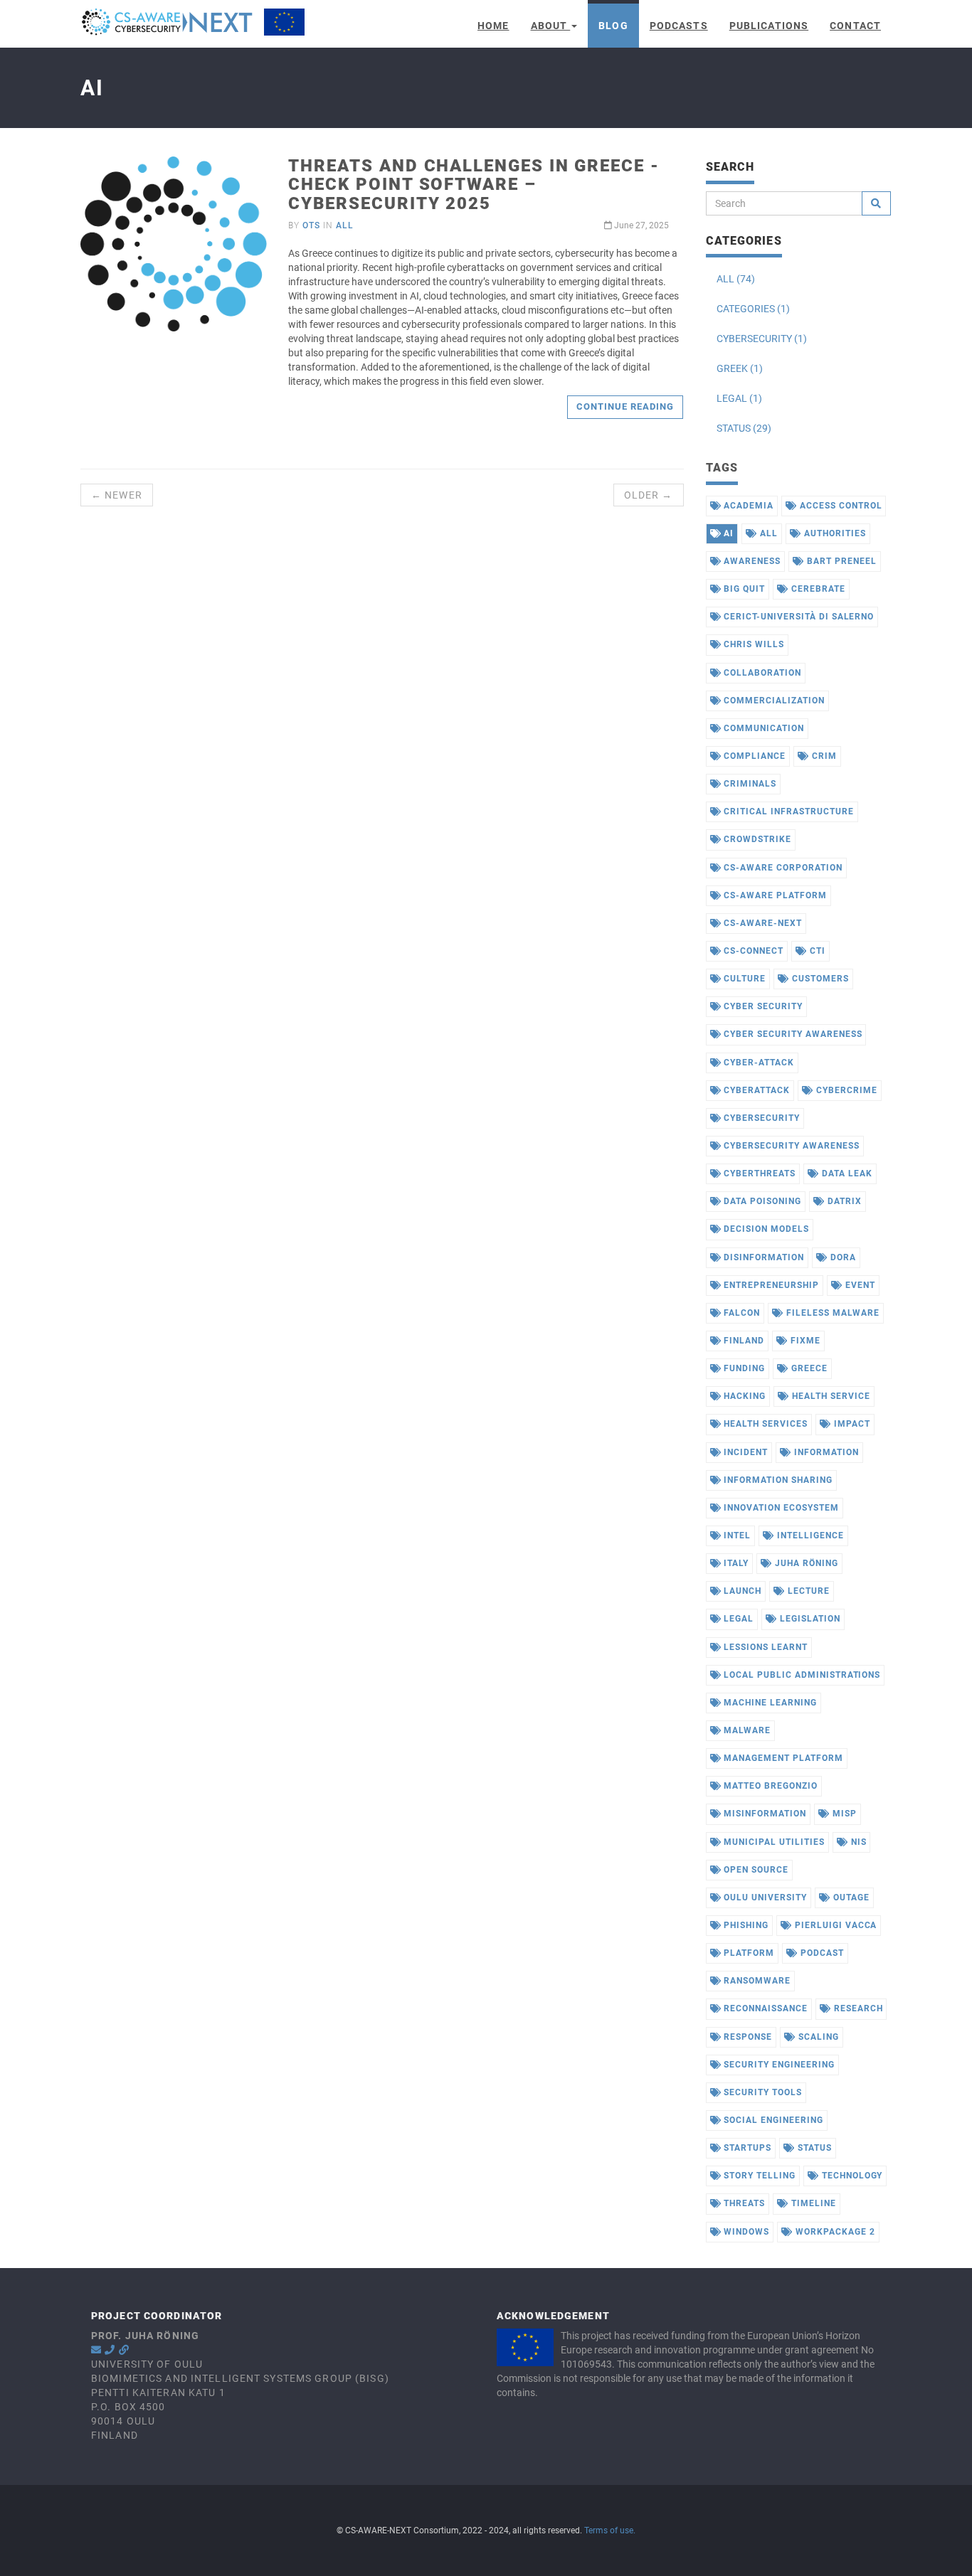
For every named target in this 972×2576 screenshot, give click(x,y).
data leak (846, 1173)
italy (735, 1563)
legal (737, 1619)
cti (816, 951)
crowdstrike (756, 839)
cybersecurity (760, 1118)
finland (743, 1341)
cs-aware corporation (781, 868)
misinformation (763, 1814)
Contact (855, 26)
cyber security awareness (791, 1034)
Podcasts (679, 26)
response (746, 2037)
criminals (749, 784)
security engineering (777, 2065)
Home (493, 26)
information (825, 1452)
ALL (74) (736, 279)
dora (842, 1257)
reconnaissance (764, 2008)
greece (808, 1368)
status (813, 2148)
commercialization (772, 701)
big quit (743, 589)
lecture (807, 1591)
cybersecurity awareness (790, 1146)
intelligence (809, 1536)
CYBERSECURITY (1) (762, 339)
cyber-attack (757, 1063)
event (859, 1285)
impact (851, 1424)
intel (736, 1536)
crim (823, 756)
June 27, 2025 (640, 225)
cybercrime (845, 1090)
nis (857, 1842)
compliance (753, 756)
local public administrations (801, 1675)
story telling (758, 2176)
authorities (834, 533)
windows (745, 2232)
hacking (743, 1396)
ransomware (756, 1981)
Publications (769, 26)
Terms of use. (610, 2530)
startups (746, 2148)
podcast (821, 1953)
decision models (765, 1229)
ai (727, 533)
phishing (745, 1925)
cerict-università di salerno (797, 617)
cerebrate (817, 589)
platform (748, 1953)
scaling (817, 2037)
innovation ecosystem (780, 1508)
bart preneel (840, 561)
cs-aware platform (773, 895)
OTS (311, 225)
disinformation (762, 1257)
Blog (613, 26)
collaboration (761, 673)
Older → (649, 495)
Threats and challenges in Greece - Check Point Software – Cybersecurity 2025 (474, 185)
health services (764, 1424)
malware (746, 1730)
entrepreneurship (770, 1285)
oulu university (764, 1898)
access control (839, 506)
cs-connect (752, 951)
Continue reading (625, 406)
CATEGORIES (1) (753, 309)
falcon (740, 1313)
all (345, 225)
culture (743, 979)
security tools (761, 2092)
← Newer (117, 495)
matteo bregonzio (769, 1786)
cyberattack (755, 1090)
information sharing (776, 1480)
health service (829, 1396)
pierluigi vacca (834, 1925)
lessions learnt (764, 1647)
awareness (751, 561)
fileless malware (831, 1313)
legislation (809, 1619)
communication (762, 728)
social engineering (772, 2120)
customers (819, 979)
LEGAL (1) (739, 398)
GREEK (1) (740, 368)
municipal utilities (772, 1842)
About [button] (551, 26)
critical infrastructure (787, 811)
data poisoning (761, 1201)
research (857, 2008)
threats (743, 2203)
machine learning (768, 1703)
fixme (804, 1341)
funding (743, 1368)
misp (843, 1814)
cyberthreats (758, 1173)
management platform (782, 1758)
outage (850, 1898)
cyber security (761, 1006)
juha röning (805, 1563)
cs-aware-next (761, 923)
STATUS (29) (744, 428)
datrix (843, 1201)
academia (747, 506)
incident (744, 1452)
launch (741, 1591)
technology (851, 2176)
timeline (812, 2203)
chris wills (752, 644)
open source (755, 1870)
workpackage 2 (834, 2232)
